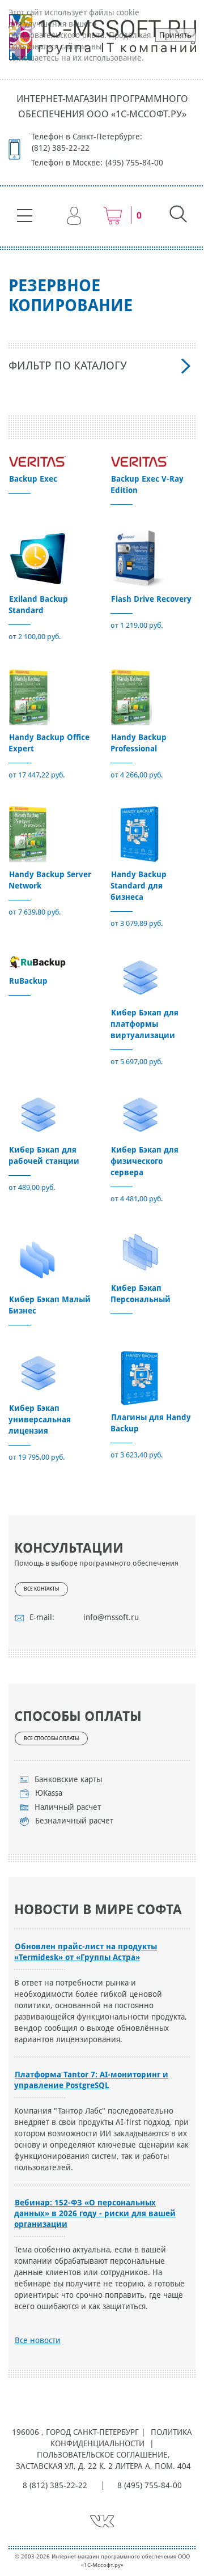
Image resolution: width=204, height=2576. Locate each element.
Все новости (38, 2340)
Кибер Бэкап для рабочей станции (44, 1155)
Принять (175, 35)
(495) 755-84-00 (134, 163)
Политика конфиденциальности (122, 2438)
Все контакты (41, 1589)
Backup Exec (33, 479)
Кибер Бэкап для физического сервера (144, 1161)
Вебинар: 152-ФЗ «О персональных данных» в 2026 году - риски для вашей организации (95, 2213)
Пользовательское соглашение (102, 2455)
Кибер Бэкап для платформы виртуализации (144, 1024)
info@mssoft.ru (111, 1617)
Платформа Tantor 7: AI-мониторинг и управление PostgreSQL (91, 2080)
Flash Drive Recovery (151, 599)
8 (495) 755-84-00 (150, 2485)
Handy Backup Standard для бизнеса (139, 886)
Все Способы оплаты (51, 1738)
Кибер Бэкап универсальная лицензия (40, 1419)
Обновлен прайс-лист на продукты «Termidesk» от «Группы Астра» (86, 1952)
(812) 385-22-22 (61, 148)
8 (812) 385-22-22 (55, 2485)
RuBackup (28, 981)
